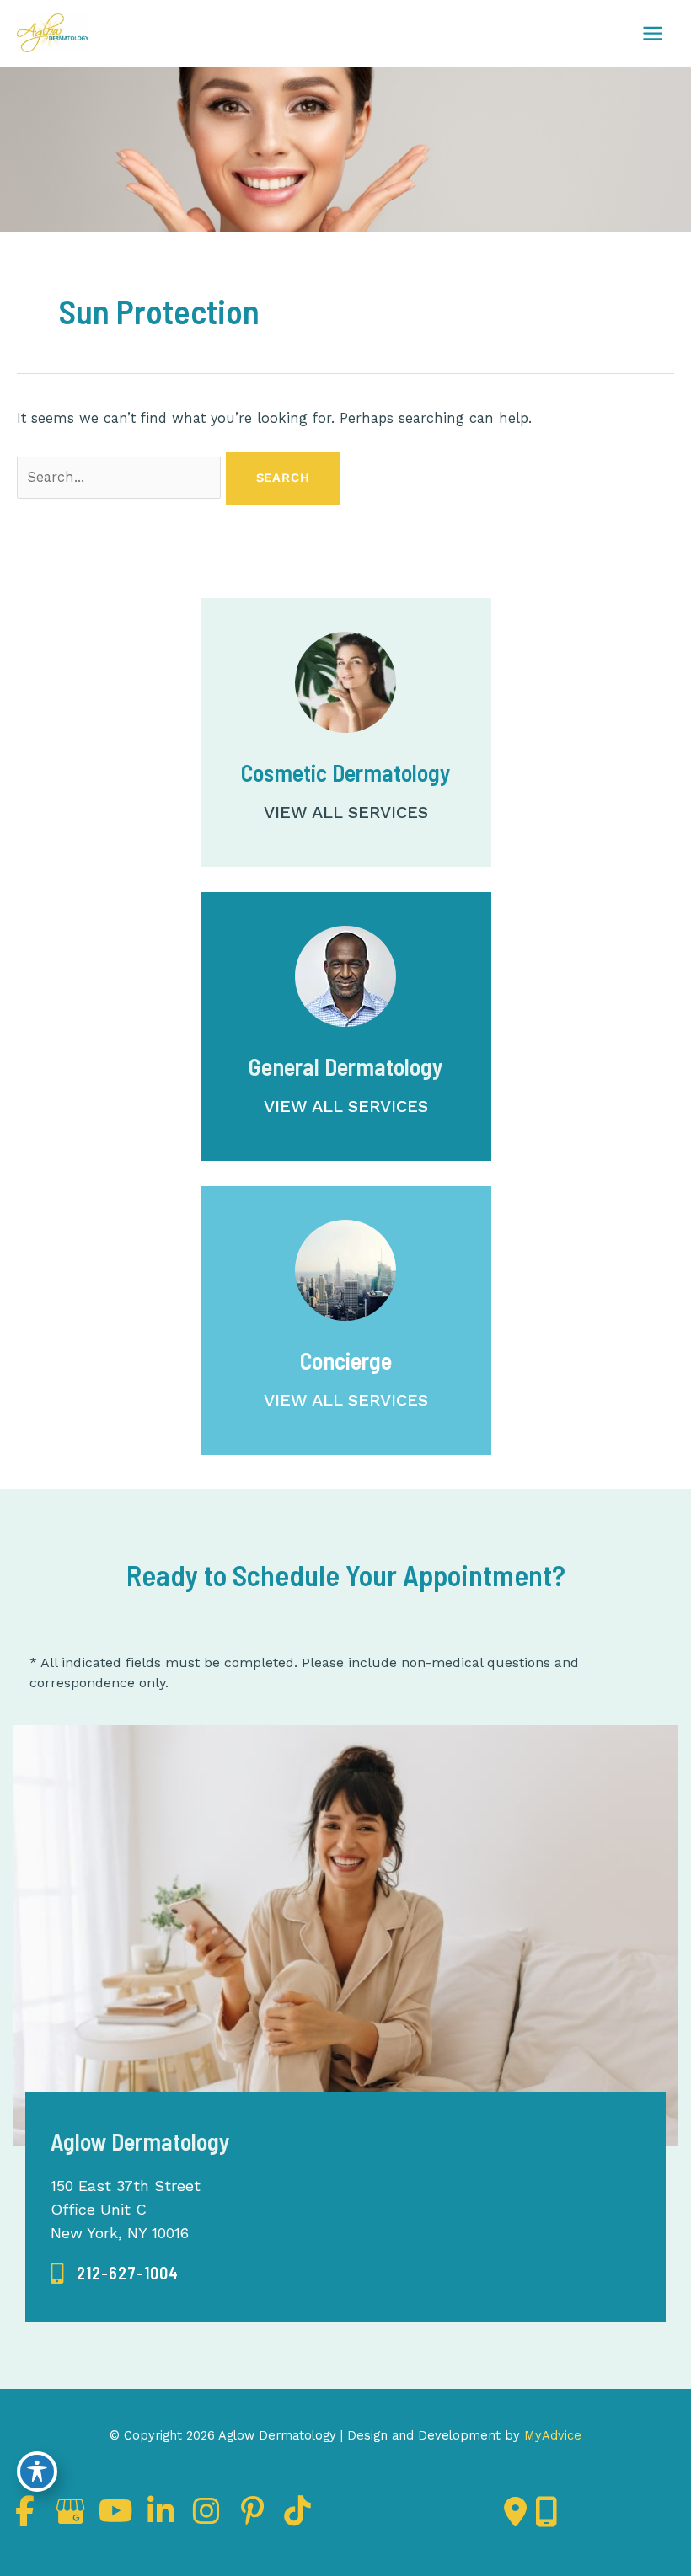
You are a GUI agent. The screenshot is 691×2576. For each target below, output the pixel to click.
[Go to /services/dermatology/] (346, 1026)
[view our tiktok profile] (297, 2512)
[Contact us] (515, 2512)
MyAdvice (551, 2435)
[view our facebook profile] (24, 2512)
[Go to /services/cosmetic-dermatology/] (346, 732)
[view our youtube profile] (115, 2512)
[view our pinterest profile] (252, 2512)
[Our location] (546, 2512)
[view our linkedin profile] (161, 2512)
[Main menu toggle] (652, 33)
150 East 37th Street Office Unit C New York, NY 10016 (126, 2209)
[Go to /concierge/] (346, 1320)
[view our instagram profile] (206, 2512)
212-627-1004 (128, 2273)
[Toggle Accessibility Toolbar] (37, 2472)
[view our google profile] (70, 2512)
